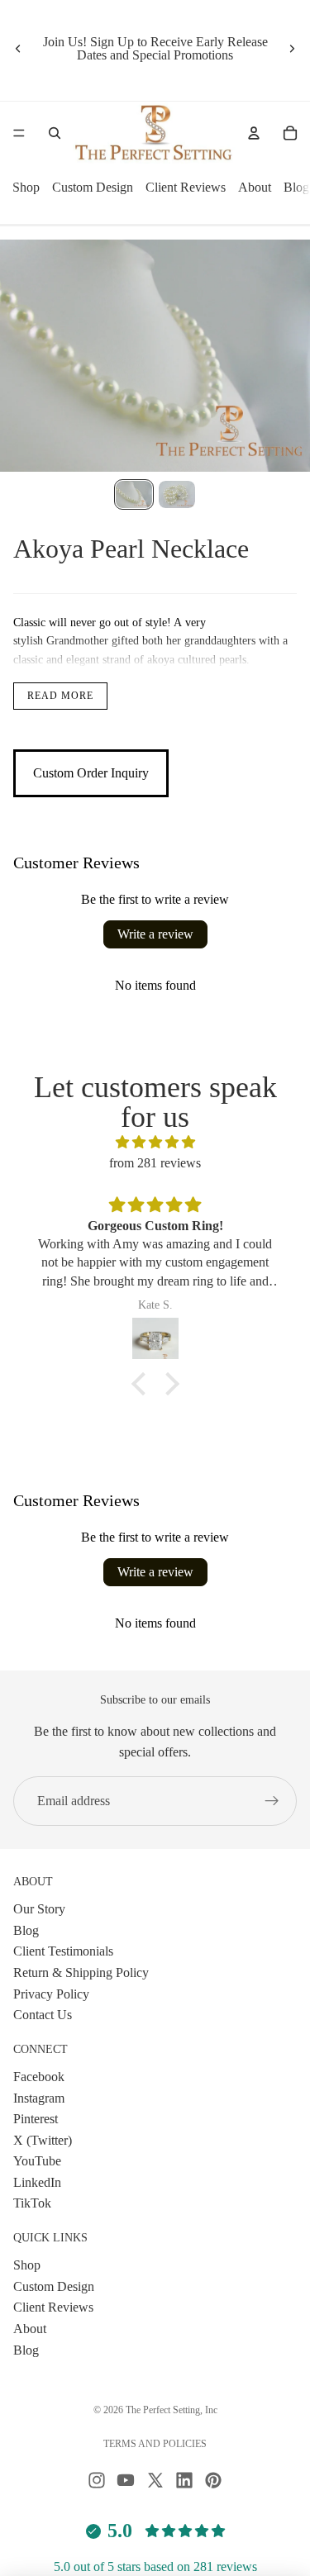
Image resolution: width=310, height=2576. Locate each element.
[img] (155, 1143)
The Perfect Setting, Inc (172, 2410)
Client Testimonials (63, 1951)
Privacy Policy (51, 1993)
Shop (26, 187)
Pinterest (36, 2119)
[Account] (254, 133)
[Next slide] (292, 49)
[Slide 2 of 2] (177, 494)
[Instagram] (97, 2480)
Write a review (155, 934)
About (255, 187)
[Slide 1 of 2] (134, 494)
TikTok (32, 2203)
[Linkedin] (184, 2480)
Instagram (39, 2097)
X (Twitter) (43, 2139)
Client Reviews (186, 187)
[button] (142, 1384)
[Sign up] (272, 1801)
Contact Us (43, 2015)
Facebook (39, 2077)
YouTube (37, 2161)
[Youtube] (126, 2480)
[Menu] (19, 133)
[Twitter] (155, 2480)
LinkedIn (37, 2182)
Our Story (39, 1909)
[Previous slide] (18, 49)
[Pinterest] (213, 2480)
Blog (296, 187)
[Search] (55, 133)
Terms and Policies (155, 2444)
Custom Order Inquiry (91, 773)
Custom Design (93, 187)
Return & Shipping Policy (81, 1972)
